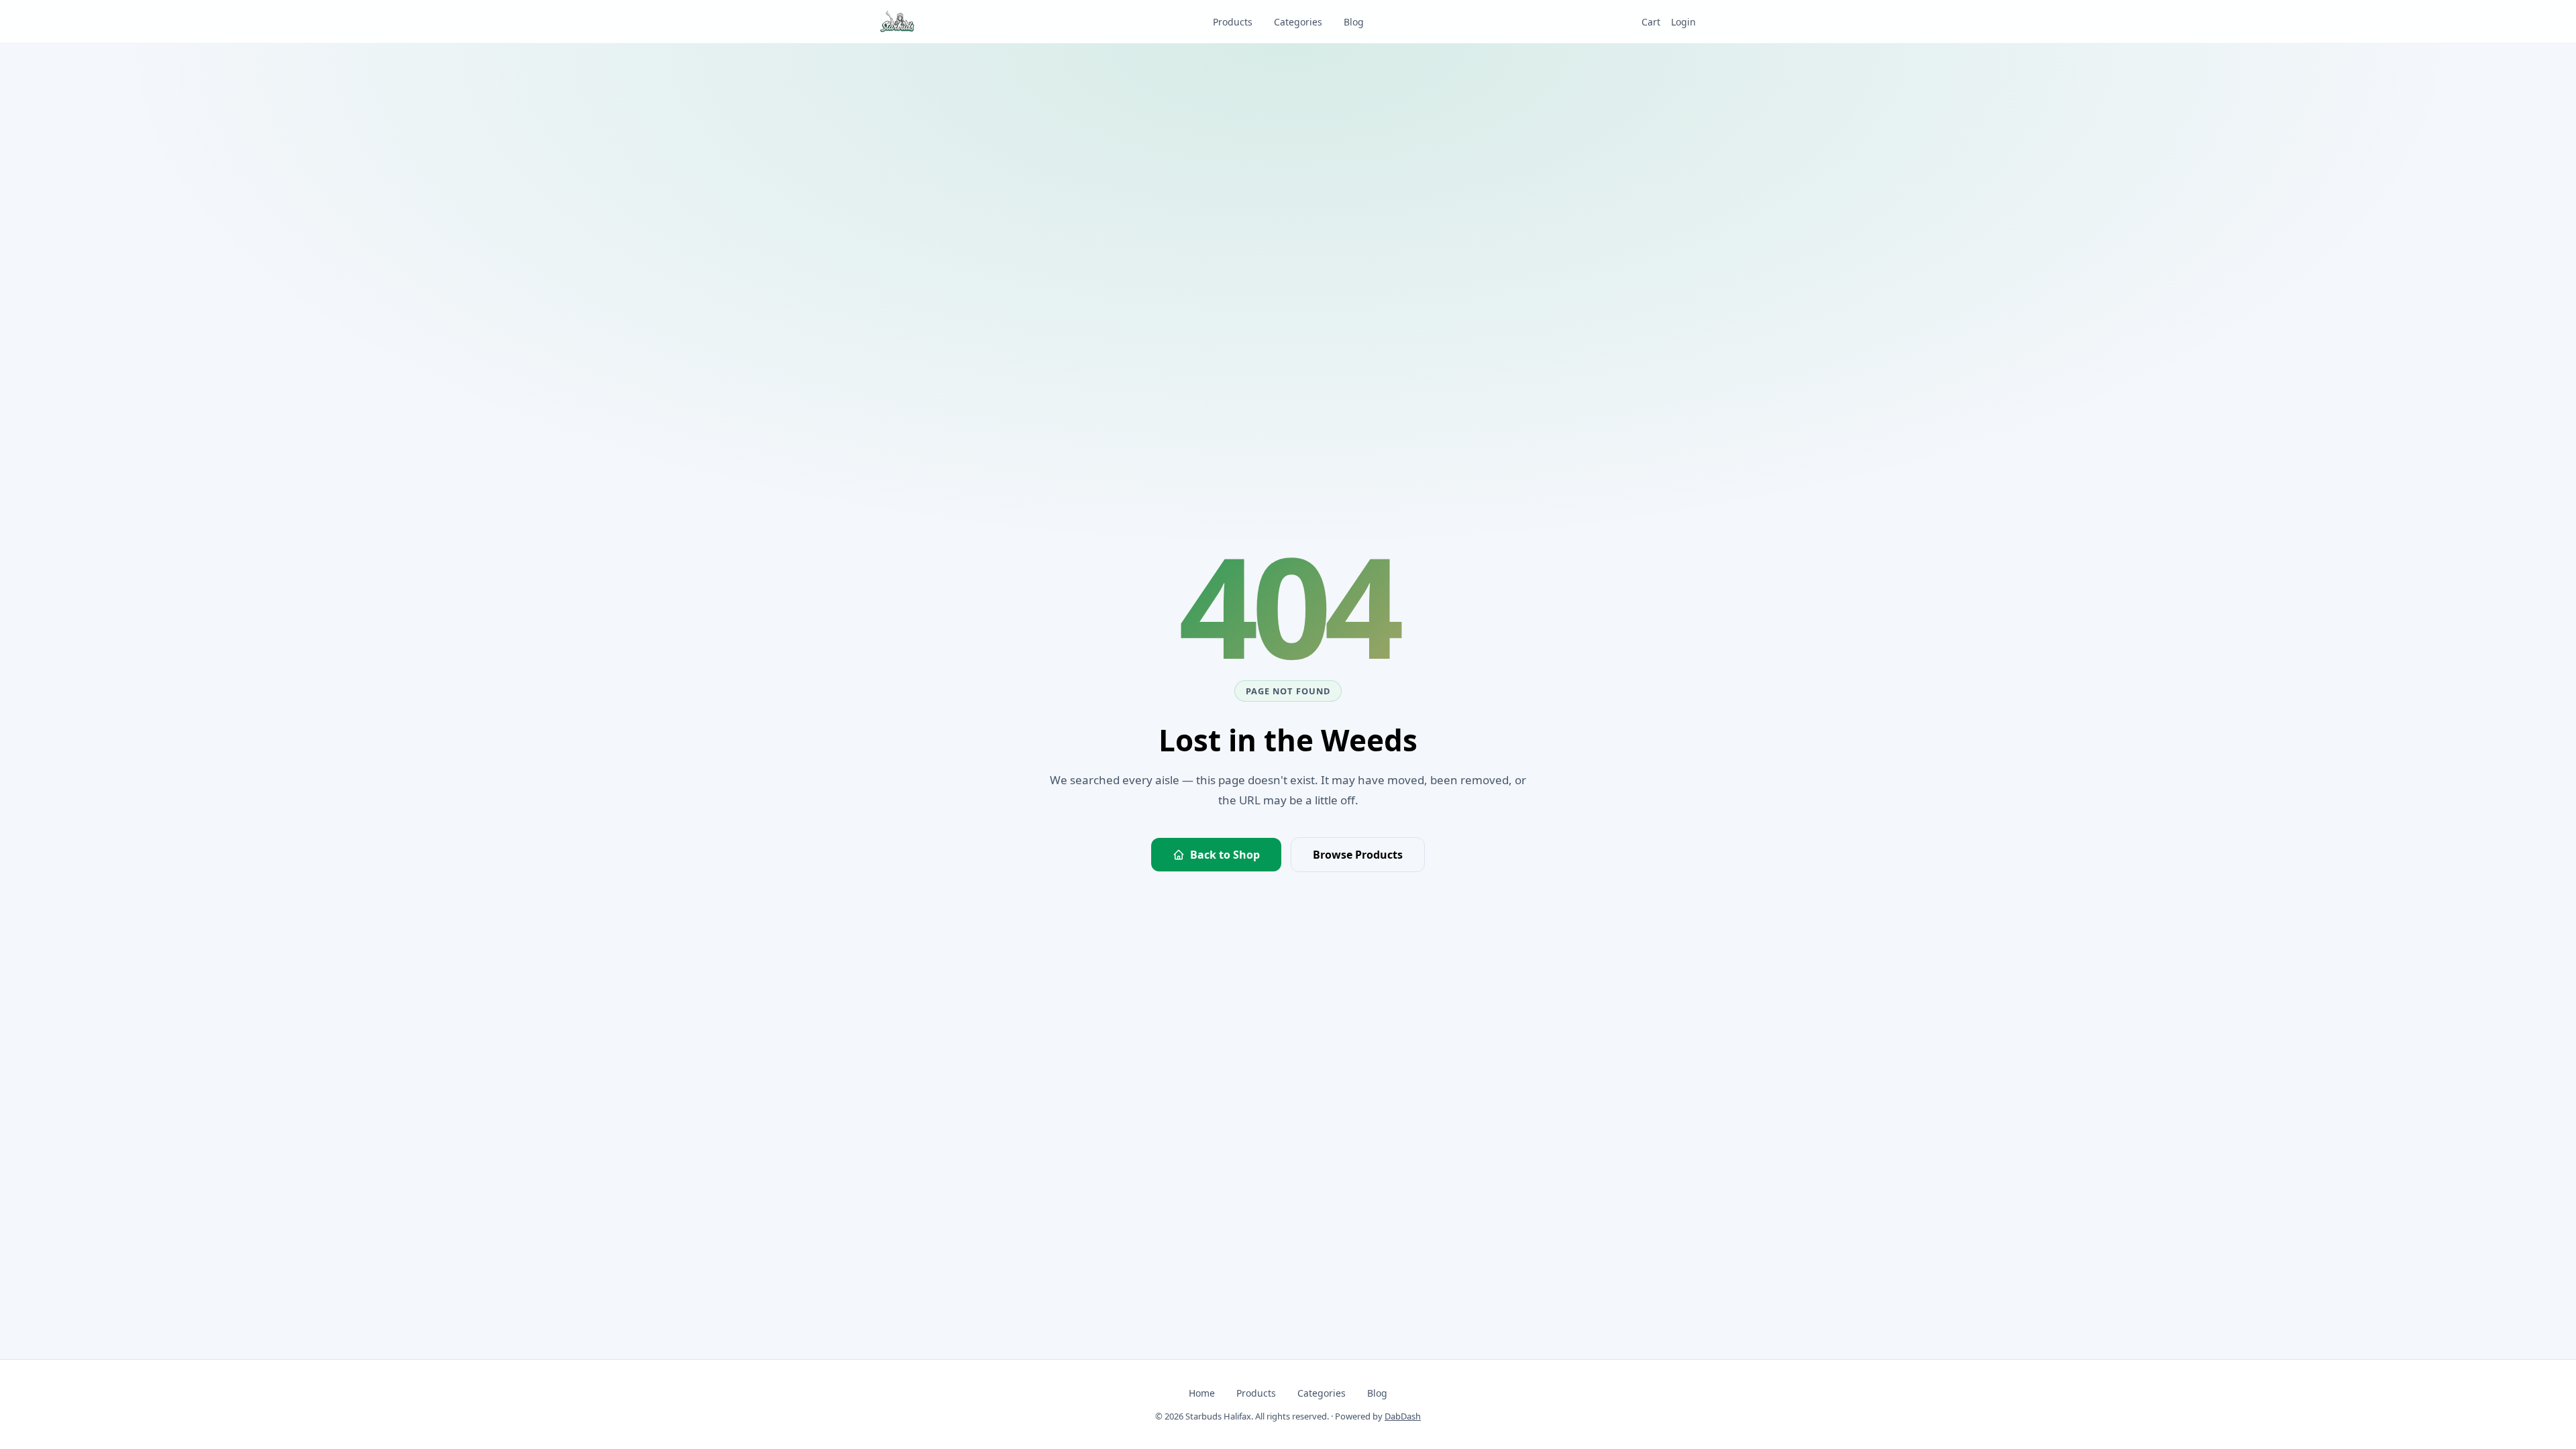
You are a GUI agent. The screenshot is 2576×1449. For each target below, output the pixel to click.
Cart (1651, 22)
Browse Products (1358, 855)
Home (1202, 1393)
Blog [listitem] (1354, 22)
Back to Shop (1225, 855)
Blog (1377, 1393)
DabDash (1403, 1416)
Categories (1322, 1393)
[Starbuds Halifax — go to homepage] (897, 21)
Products (1256, 1393)
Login (1683, 22)
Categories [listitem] (1298, 22)
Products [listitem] (1233, 22)
